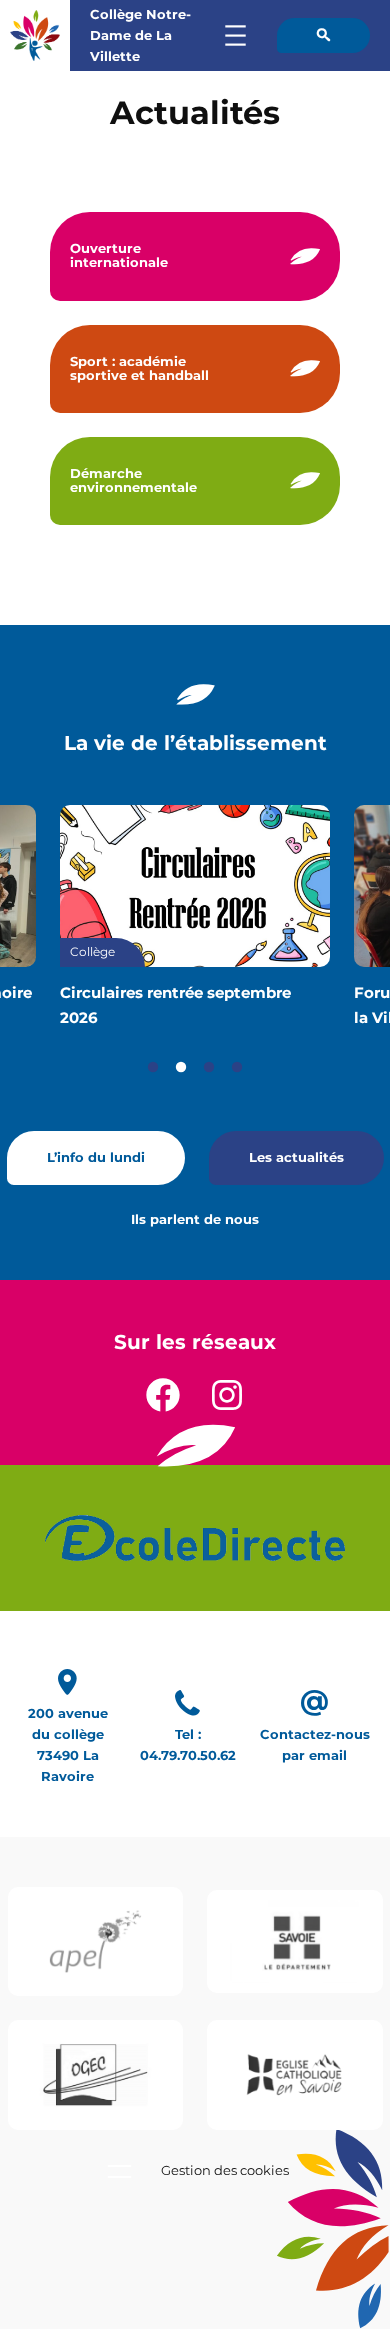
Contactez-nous (315, 1734)
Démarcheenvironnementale (133, 480)
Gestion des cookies (225, 2170)
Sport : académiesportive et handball (139, 368)
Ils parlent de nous (195, 1219)
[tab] (153, 1067)
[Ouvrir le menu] (235, 35)
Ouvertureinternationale (119, 255)
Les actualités (296, 1157)
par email (314, 1755)
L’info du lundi (96, 1157)
